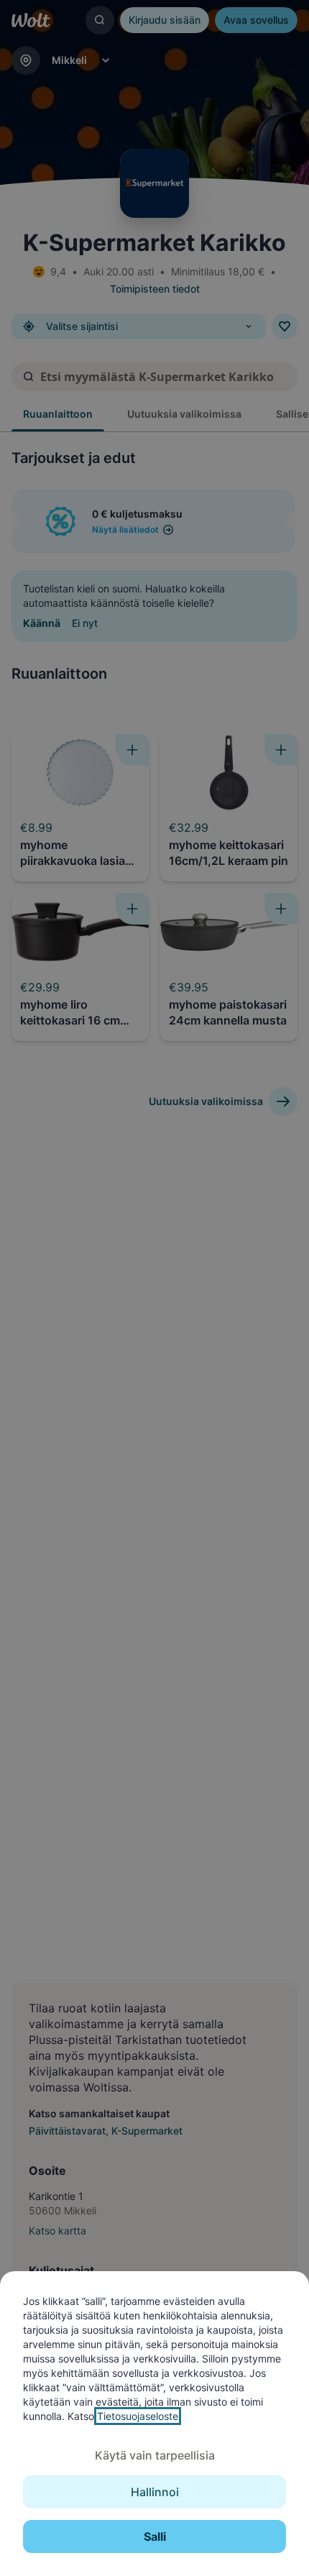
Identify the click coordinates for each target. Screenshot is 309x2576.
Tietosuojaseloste (138, 2416)
